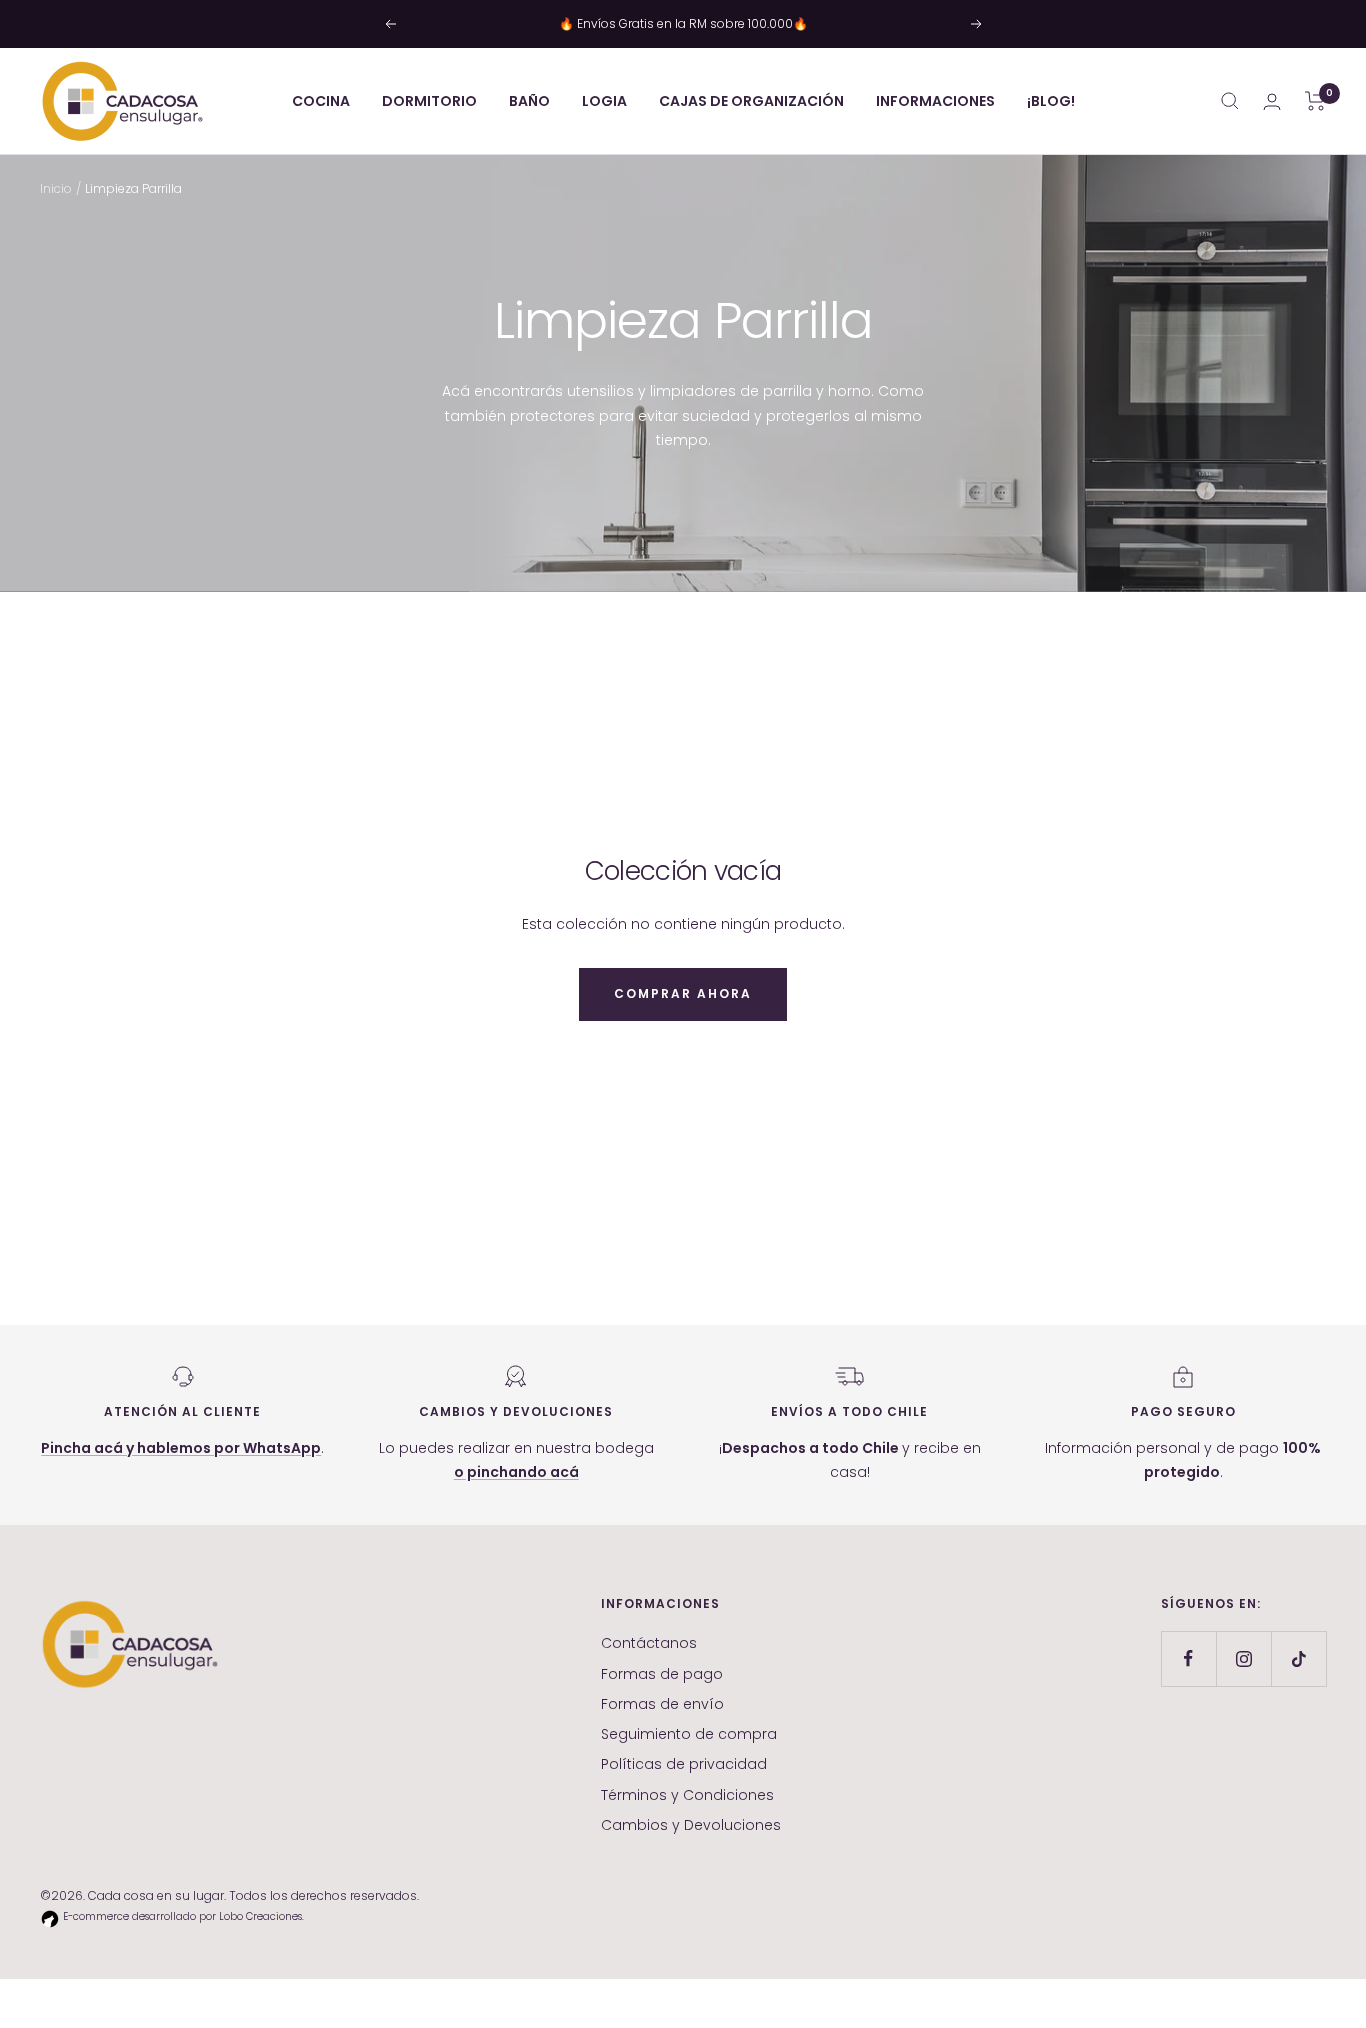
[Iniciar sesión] (1272, 101)
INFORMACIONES (935, 101)
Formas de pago (662, 1674)
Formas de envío (662, 1704)
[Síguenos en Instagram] (1243, 1658)
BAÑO (529, 101)
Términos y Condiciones (687, 1795)
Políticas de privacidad (684, 1764)
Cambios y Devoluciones (691, 1825)
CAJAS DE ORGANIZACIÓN (751, 101)
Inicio (56, 188)
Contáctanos (649, 1643)
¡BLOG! (1051, 101)
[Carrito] (1315, 101)
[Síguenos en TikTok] (1298, 1658)
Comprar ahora (683, 993)
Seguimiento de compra (689, 1734)
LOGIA (604, 101)
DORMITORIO (429, 101)
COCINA (321, 101)
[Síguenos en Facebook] (1188, 1658)
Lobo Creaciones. (261, 1916)
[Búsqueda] (1230, 101)
